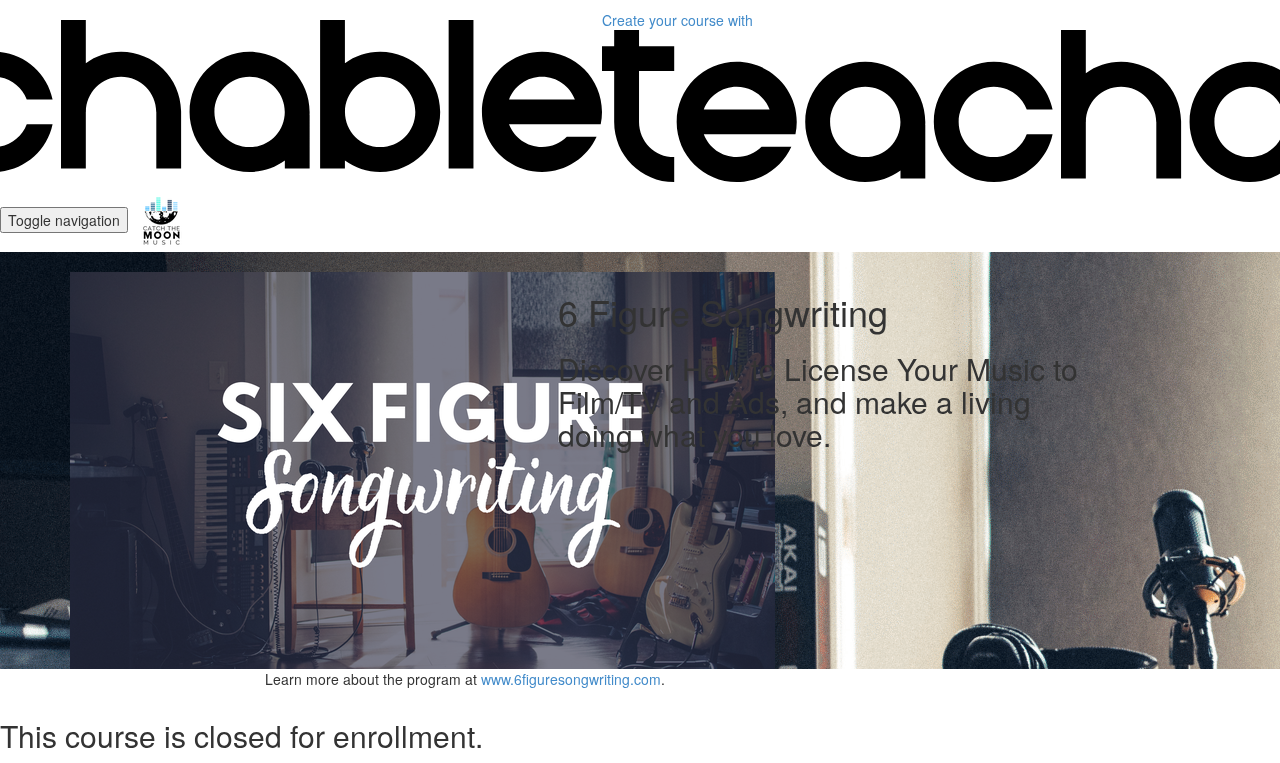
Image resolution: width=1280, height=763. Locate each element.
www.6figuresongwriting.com (571, 679)
